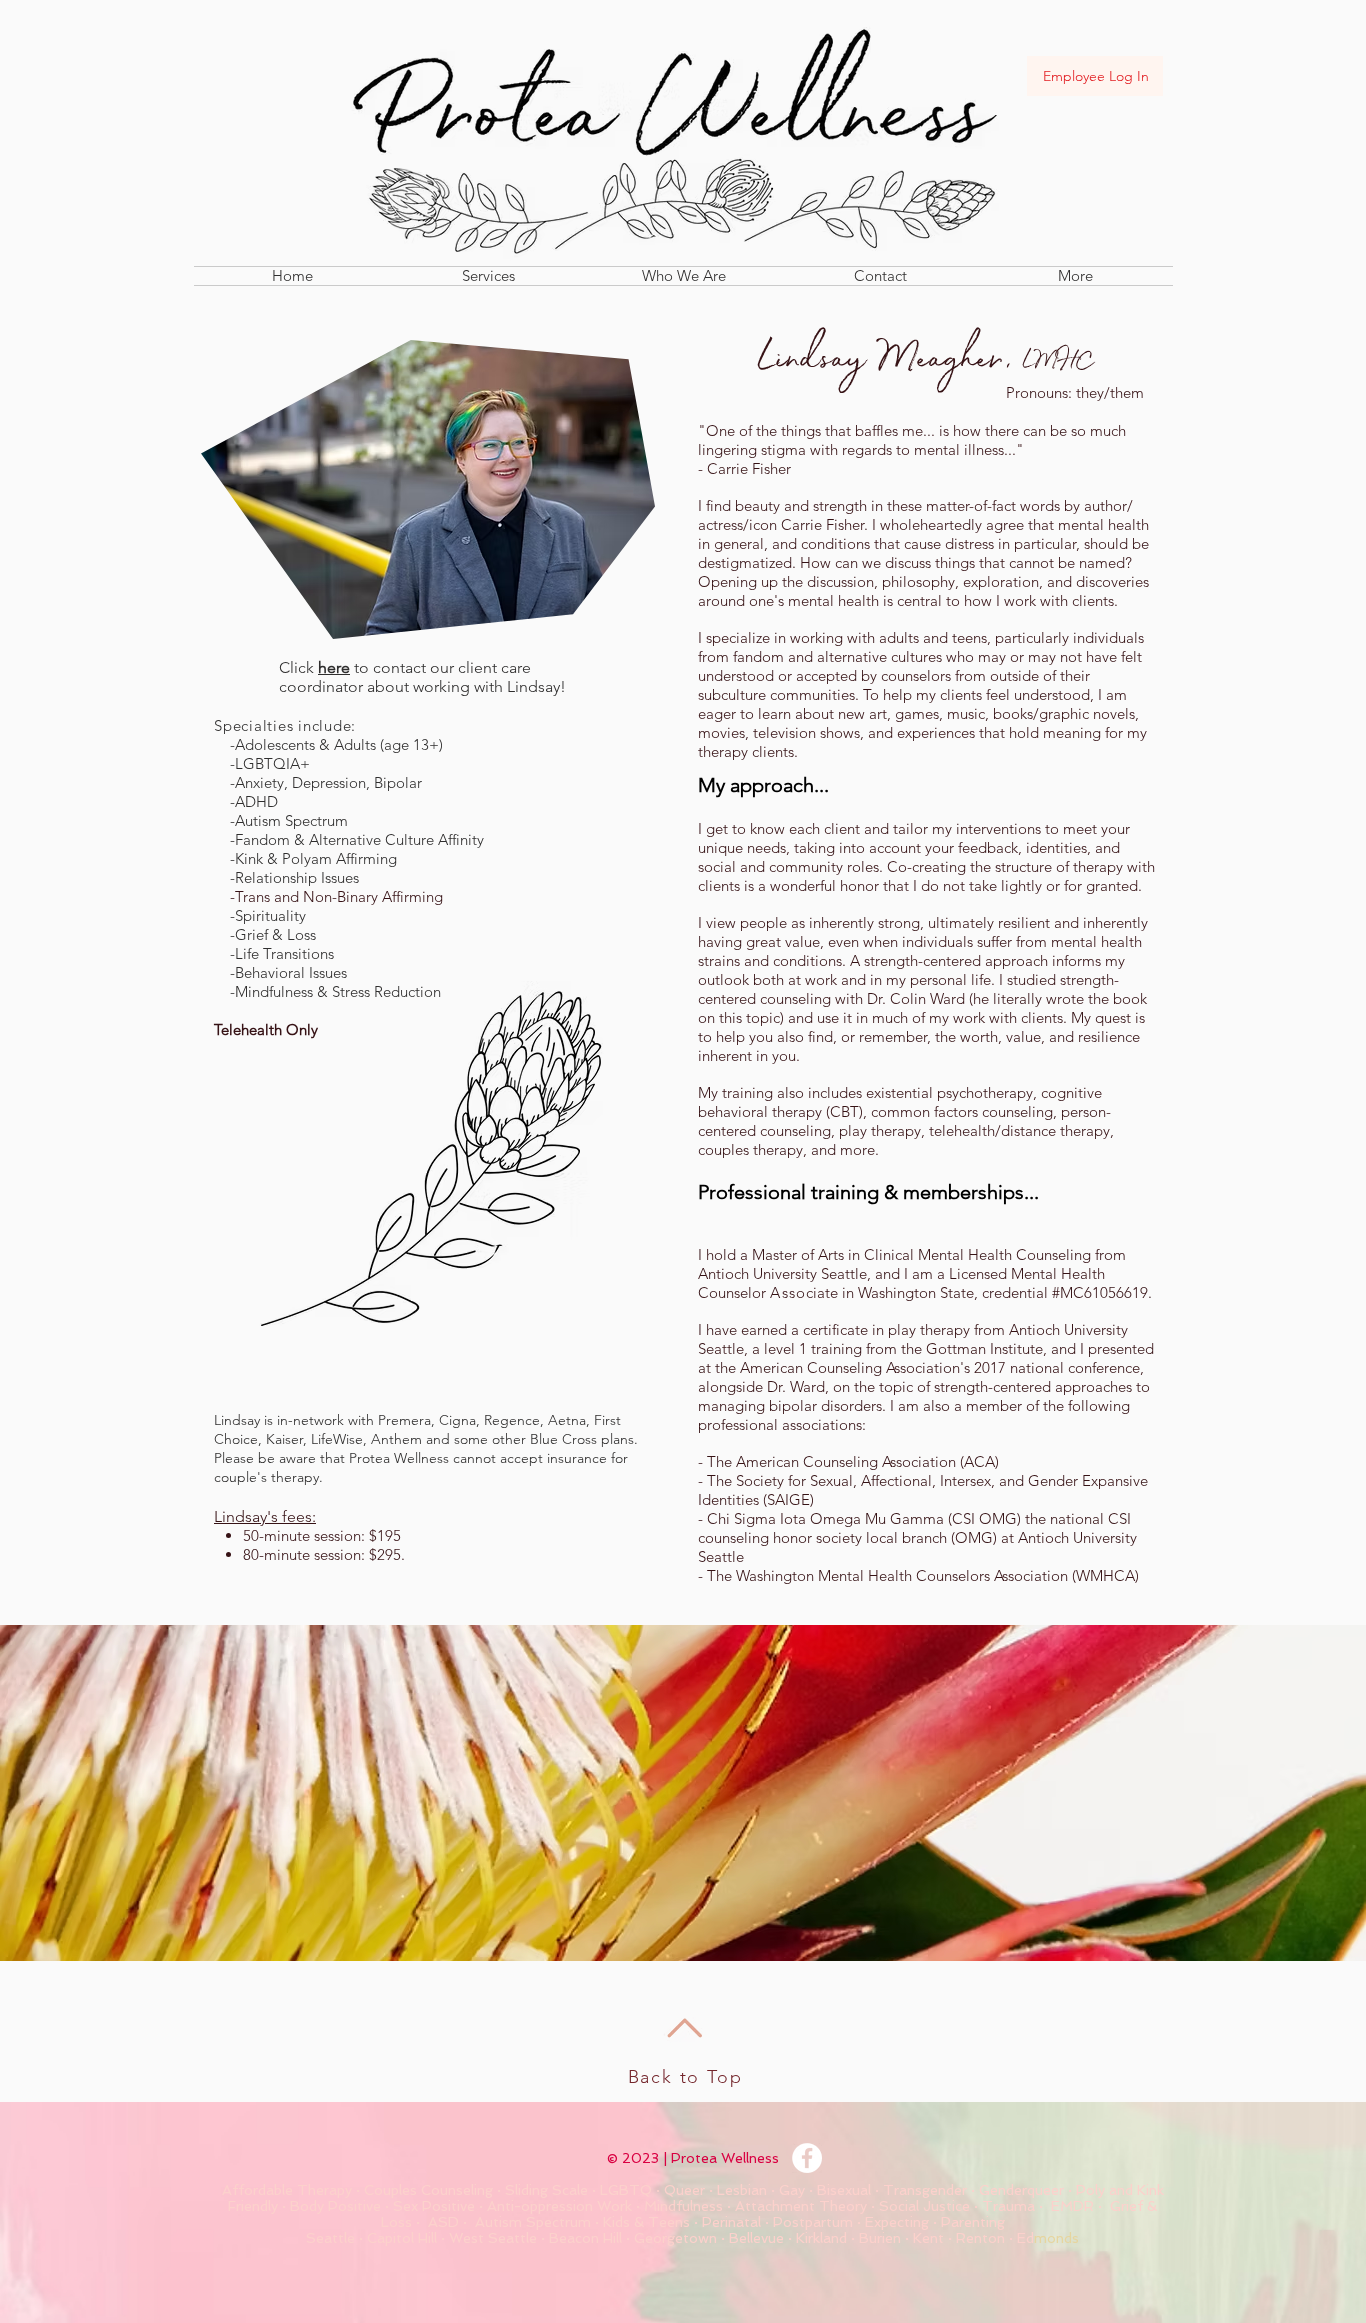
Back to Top (685, 2077)
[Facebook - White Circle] (807, 2158)
